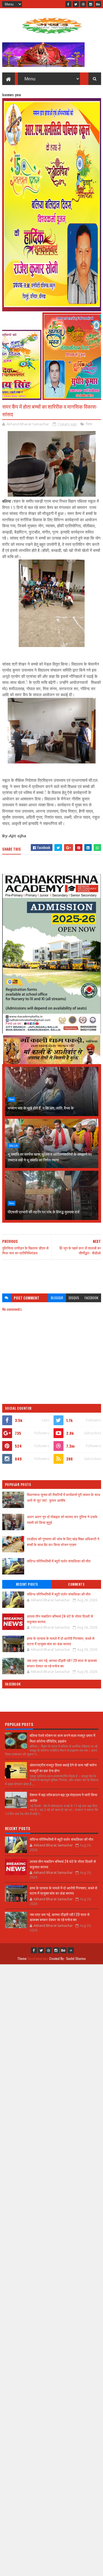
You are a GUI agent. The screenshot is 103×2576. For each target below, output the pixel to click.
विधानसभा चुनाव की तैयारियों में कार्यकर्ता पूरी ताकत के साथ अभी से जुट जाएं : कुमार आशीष (64, 1497)
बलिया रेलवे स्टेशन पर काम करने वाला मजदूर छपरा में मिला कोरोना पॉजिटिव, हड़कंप (62, 1738)
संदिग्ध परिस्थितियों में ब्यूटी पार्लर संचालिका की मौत (59, 1561)
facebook (91, 1298)
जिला (89, 424)
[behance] (98, 4)
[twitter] (76, 4)
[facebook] (68, 4)
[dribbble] (83, 4)
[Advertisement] (52, 1274)
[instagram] (91, 4)
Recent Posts (27, 1584)
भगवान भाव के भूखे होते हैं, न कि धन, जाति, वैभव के (41, 1108)
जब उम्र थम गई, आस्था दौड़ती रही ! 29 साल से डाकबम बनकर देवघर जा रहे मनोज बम (62, 1663)
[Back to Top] (71, 1950)
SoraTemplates (38, 1958)
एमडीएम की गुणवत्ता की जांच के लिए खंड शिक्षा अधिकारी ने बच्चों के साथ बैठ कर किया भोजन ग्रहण (63, 1542)
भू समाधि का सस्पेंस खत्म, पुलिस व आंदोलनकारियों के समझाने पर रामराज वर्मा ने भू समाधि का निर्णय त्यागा (50, 1157)
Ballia (13, 1146)
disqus (74, 1298)
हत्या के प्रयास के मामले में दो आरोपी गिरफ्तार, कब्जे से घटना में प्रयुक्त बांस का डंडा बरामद (61, 1641)
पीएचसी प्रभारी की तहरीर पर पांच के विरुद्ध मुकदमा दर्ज (44, 1212)
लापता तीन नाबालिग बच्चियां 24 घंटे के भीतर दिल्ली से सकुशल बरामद (60, 1619)
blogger (57, 1298)
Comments (76, 1584)
